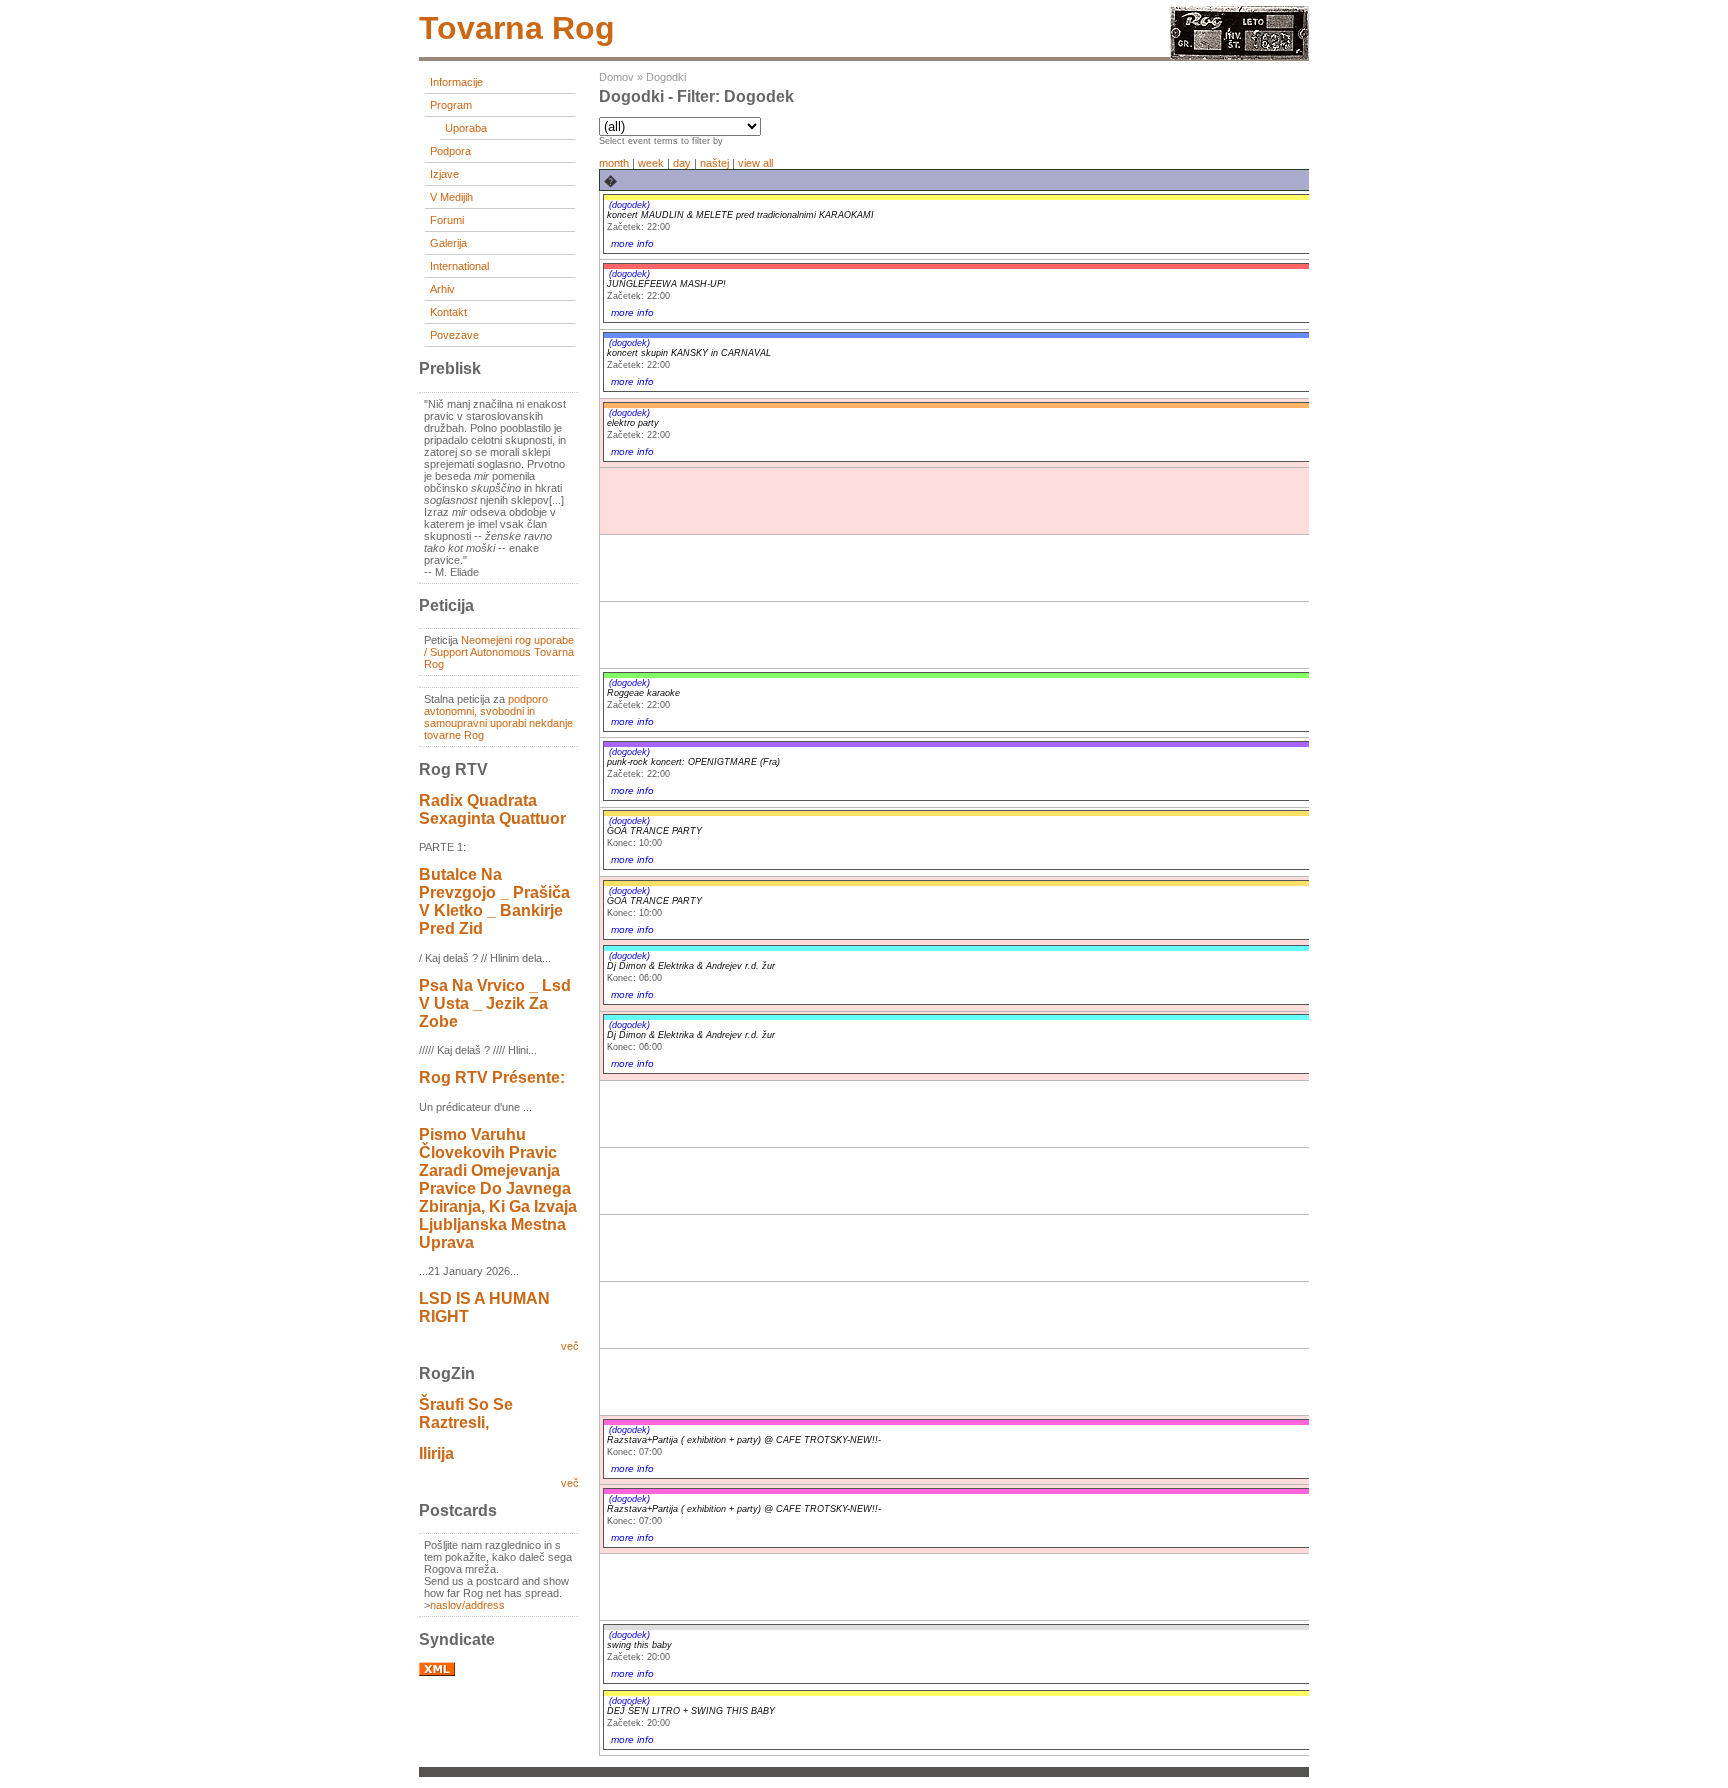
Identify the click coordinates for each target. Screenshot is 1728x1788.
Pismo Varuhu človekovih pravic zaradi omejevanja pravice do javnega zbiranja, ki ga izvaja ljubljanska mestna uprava (498, 1188)
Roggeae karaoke (643, 693)
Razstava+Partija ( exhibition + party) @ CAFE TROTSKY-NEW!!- (744, 1440)
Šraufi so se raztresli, (466, 1413)
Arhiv (442, 289)
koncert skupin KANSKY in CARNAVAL (689, 353)
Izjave (444, 174)
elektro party (633, 423)
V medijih (451, 197)
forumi (447, 220)
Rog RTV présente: (492, 1077)
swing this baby (639, 1645)
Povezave (454, 335)
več (570, 1346)
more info (632, 243)
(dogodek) (629, 205)
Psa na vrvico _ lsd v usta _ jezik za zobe (495, 1003)
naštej (714, 163)
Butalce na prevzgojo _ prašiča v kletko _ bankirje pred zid (494, 901)
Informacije (456, 82)
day (682, 163)
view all (755, 163)
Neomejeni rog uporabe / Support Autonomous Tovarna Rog (499, 652)
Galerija (448, 243)
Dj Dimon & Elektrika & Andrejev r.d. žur (691, 966)
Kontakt (448, 312)
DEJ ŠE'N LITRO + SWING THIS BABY (691, 1711)
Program (451, 105)
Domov (616, 77)
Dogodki (666, 77)
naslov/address (467, 1605)
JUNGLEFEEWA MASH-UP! (666, 284)
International (459, 266)
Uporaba (466, 128)
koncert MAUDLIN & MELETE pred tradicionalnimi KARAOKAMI (740, 215)
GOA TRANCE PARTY (654, 831)
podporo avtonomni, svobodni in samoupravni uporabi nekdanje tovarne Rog (498, 717)
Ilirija (436, 1453)
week (651, 163)
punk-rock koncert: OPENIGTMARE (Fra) (693, 762)
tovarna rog (517, 28)
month (614, 163)
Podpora (450, 151)
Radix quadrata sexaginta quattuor (492, 809)
